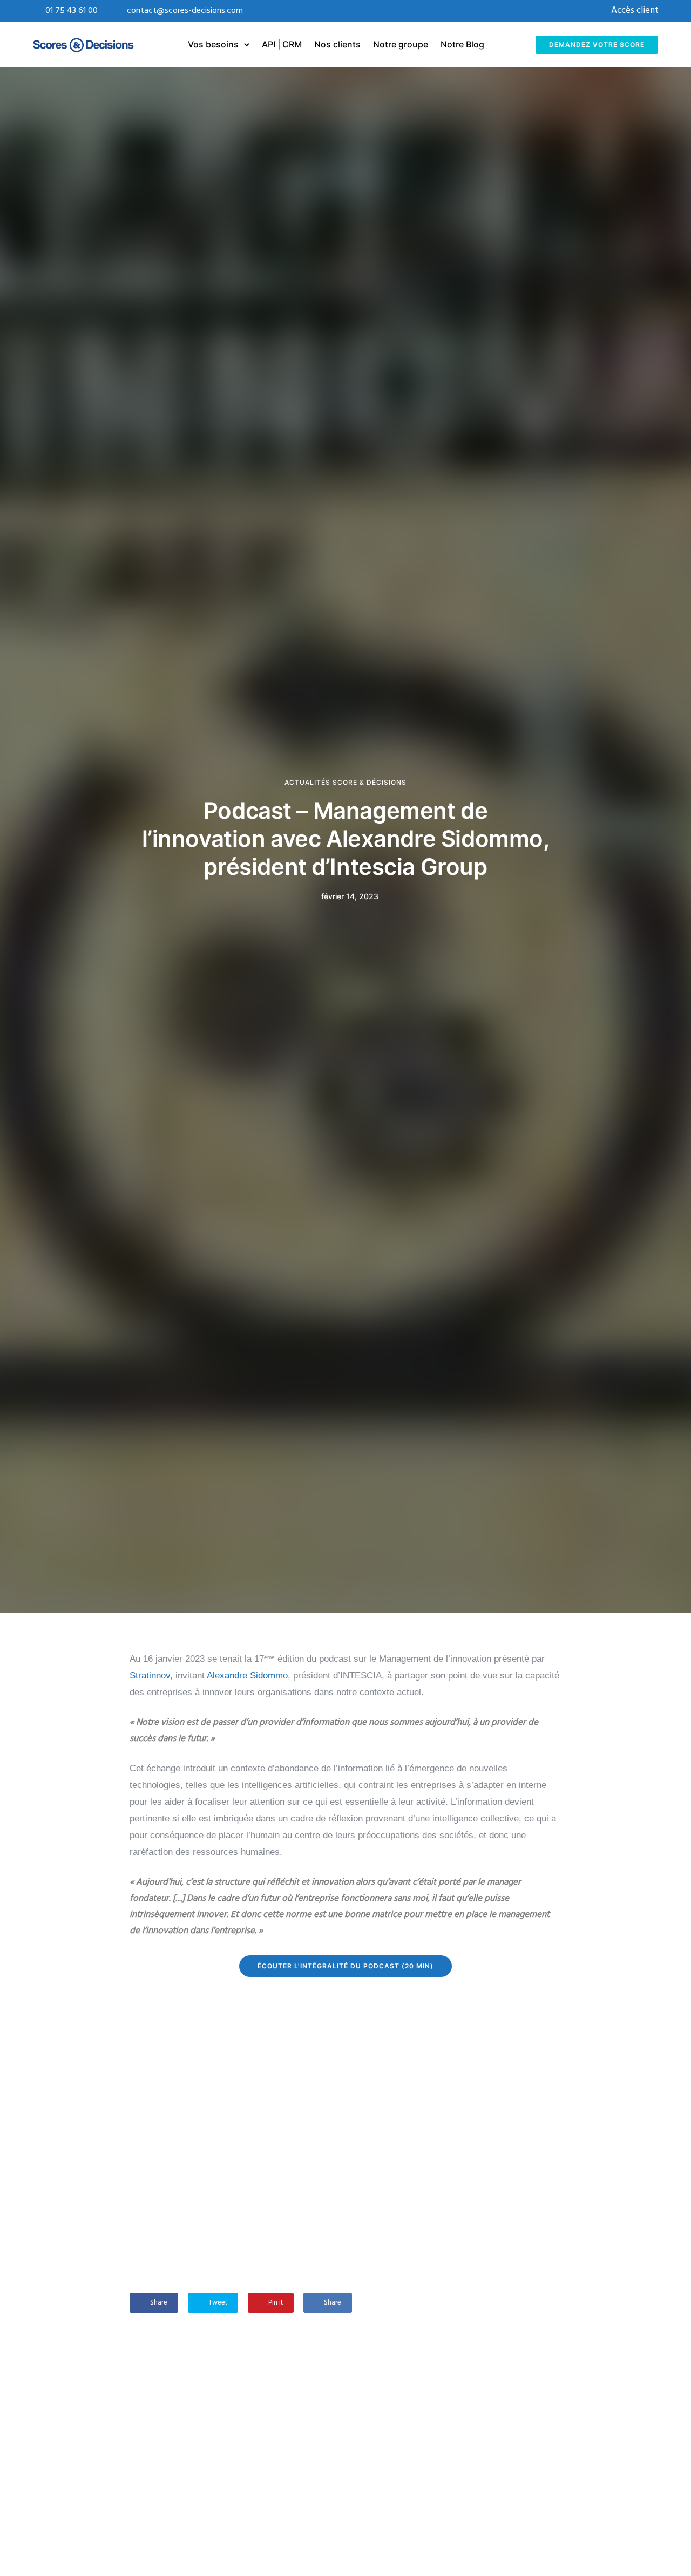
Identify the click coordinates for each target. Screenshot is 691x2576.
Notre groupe (401, 44)
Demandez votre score (597, 45)
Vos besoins (213, 44)
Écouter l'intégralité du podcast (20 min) (345, 1966)
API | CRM (282, 44)
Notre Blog (462, 44)
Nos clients (337, 44)
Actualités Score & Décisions (345, 783)
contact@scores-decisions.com (185, 11)
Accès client (635, 11)
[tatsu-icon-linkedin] (575, 11)
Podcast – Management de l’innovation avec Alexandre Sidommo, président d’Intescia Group (346, 838)
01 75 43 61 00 (72, 11)
